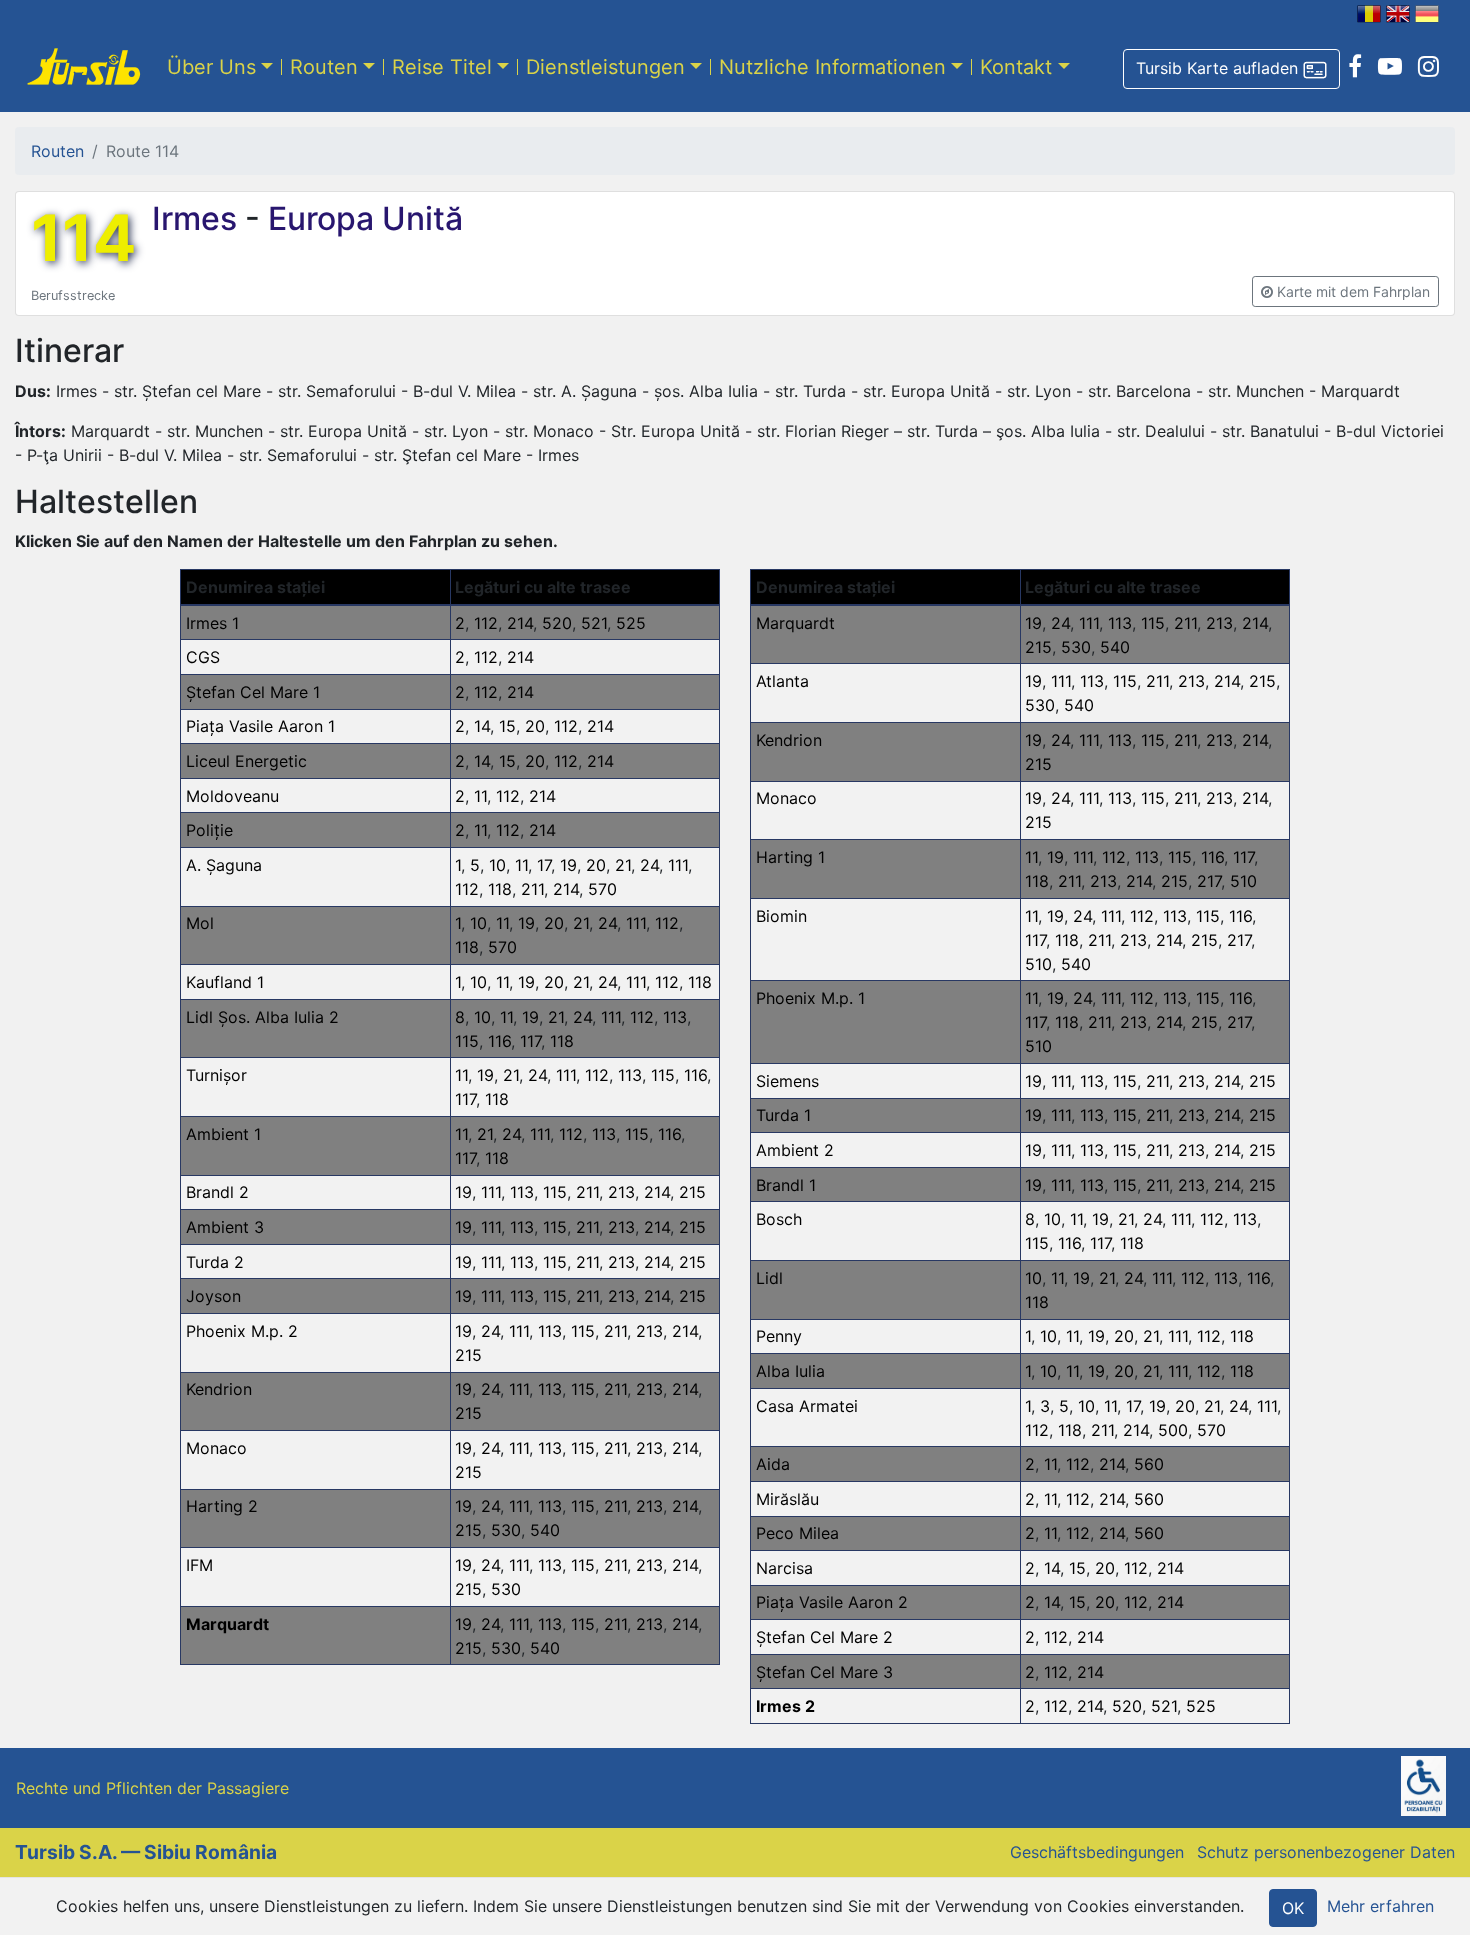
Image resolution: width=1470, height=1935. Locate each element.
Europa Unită (361, 218)
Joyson (213, 1296)
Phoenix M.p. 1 (810, 998)
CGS (203, 657)
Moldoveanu (232, 796)
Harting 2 (222, 1506)
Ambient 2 (795, 1150)
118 (500, 889)
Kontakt (1016, 67)
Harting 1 (790, 857)
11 (480, 796)
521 (594, 623)
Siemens (787, 1081)
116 (499, 1041)
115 (467, 1041)
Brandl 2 (217, 1192)
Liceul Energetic (246, 761)
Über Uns (211, 67)
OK (1293, 1908)
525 (631, 623)
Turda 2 (215, 1262)
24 (649, 865)
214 (520, 623)
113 (675, 1017)
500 (1173, 1430)
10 (497, 865)
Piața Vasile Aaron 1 (260, 726)
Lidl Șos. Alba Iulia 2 (262, 1017)
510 (1243, 881)
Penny (779, 1336)
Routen (324, 67)
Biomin (781, 916)
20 (535, 726)
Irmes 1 (212, 623)
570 (602, 889)
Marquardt (227, 1624)
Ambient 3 (225, 1227)
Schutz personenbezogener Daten (1326, 1852)
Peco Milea (797, 1533)
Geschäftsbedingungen (1097, 1852)
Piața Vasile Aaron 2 (832, 1602)
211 (532, 889)
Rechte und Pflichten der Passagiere (152, 1788)
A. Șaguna (224, 865)
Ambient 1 (223, 1134)
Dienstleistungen (605, 67)
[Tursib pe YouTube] (1390, 67)
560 (1149, 1464)
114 (83, 238)
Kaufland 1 (225, 982)
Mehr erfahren (1380, 1906)
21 (623, 865)
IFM (199, 1565)
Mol (200, 923)
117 (530, 1041)
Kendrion (219, 1389)
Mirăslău (787, 1499)
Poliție (209, 830)
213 (621, 1192)
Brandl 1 (786, 1185)
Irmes (198, 218)
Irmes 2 (785, 1706)
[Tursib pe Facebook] (1355, 67)
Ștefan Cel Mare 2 (824, 1637)
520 (557, 623)
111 (678, 865)
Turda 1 (783, 1115)
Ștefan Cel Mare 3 (824, 1672)
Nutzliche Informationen (832, 67)
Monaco (216, 1448)
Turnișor (216, 1075)
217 (1209, 881)
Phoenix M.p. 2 (242, 1331)
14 (482, 726)
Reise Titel (442, 67)
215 (692, 1192)
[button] (1231, 69)
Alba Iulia (790, 1371)
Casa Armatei (807, 1406)
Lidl (769, 1278)
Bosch (779, 1219)
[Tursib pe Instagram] (1428, 67)
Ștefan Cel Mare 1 (253, 692)
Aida (773, 1464)
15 (507, 726)
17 (544, 865)
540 (545, 1530)
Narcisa (784, 1568)
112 (486, 623)
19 (568, 865)
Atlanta (782, 681)
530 (506, 1530)
